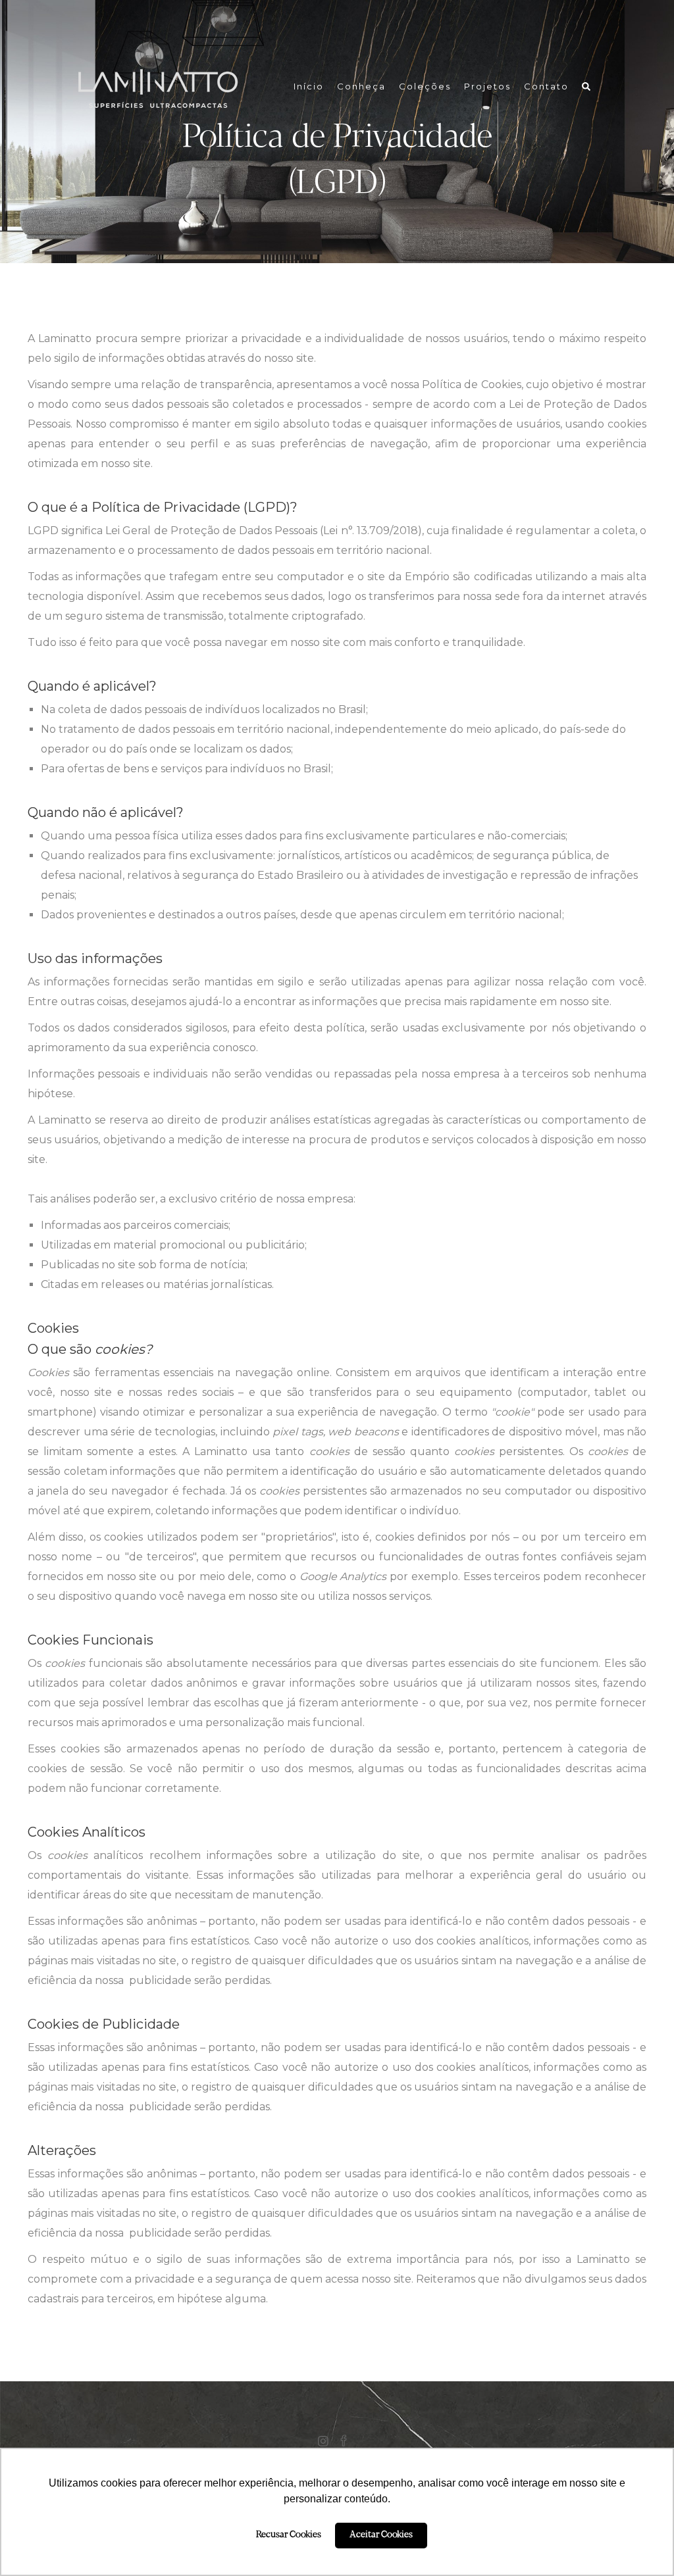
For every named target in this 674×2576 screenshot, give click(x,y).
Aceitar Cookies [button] (381, 2535)
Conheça (361, 86)
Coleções (425, 86)
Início (309, 86)
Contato (546, 86)
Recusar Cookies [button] (289, 2535)
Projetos (487, 86)
